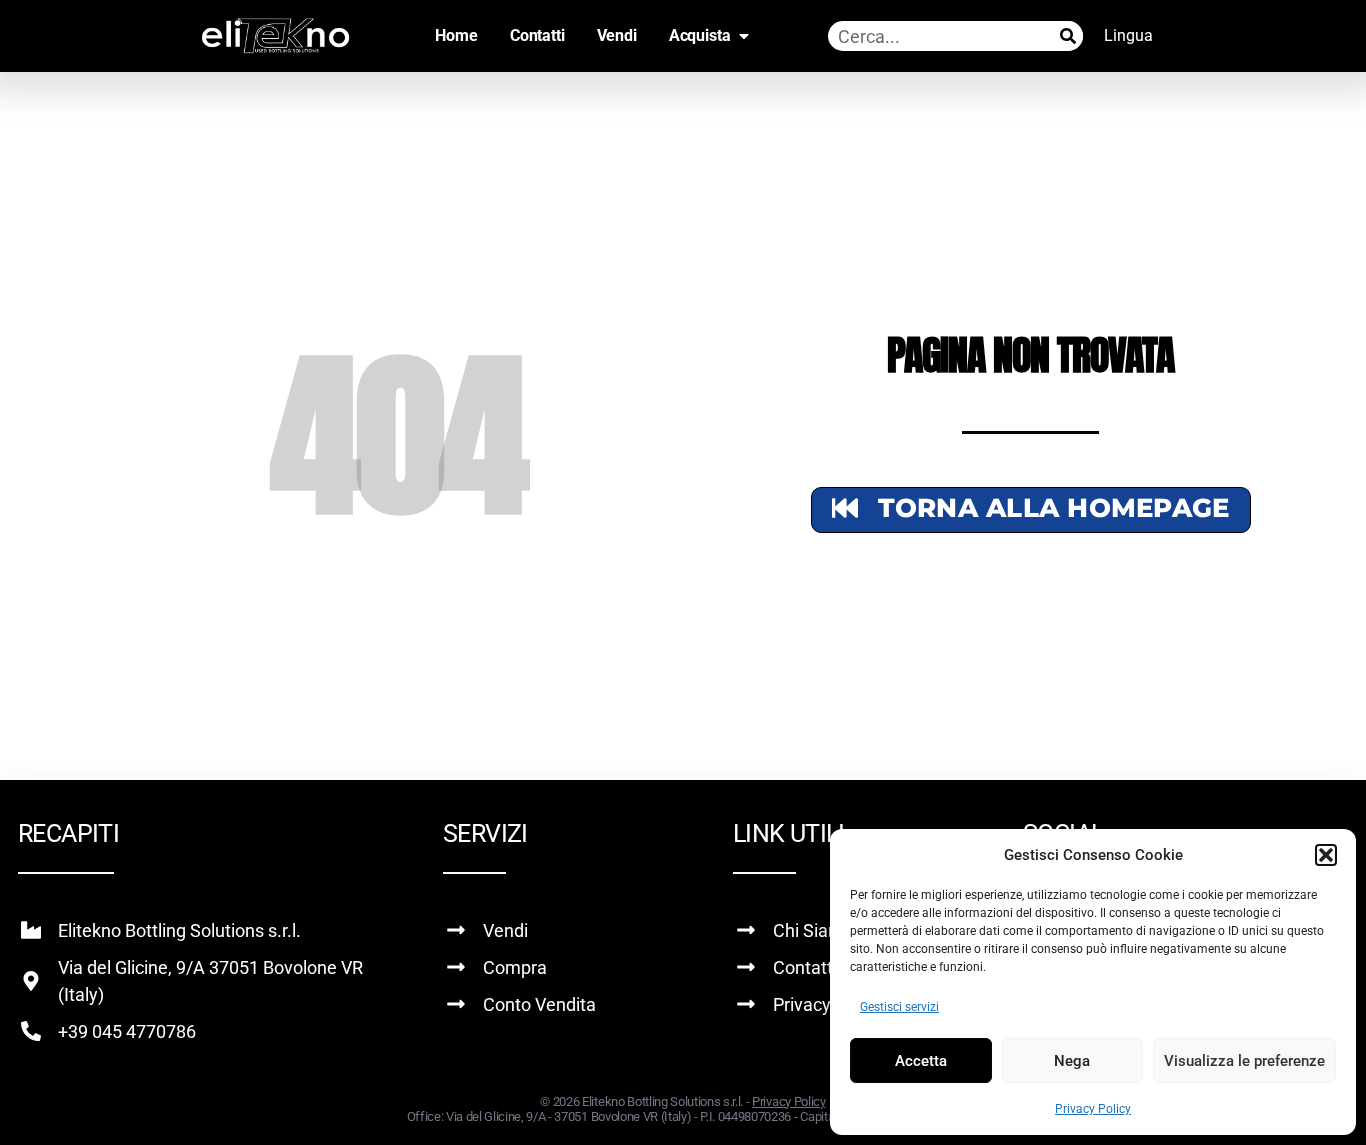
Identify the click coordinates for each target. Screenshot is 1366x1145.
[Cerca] (1068, 36)
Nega (1072, 1061)
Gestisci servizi (899, 1007)
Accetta (921, 1061)
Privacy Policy (1093, 1109)
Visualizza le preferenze (1244, 1061)
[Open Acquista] (744, 36)
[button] (1326, 855)
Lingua (1128, 35)
